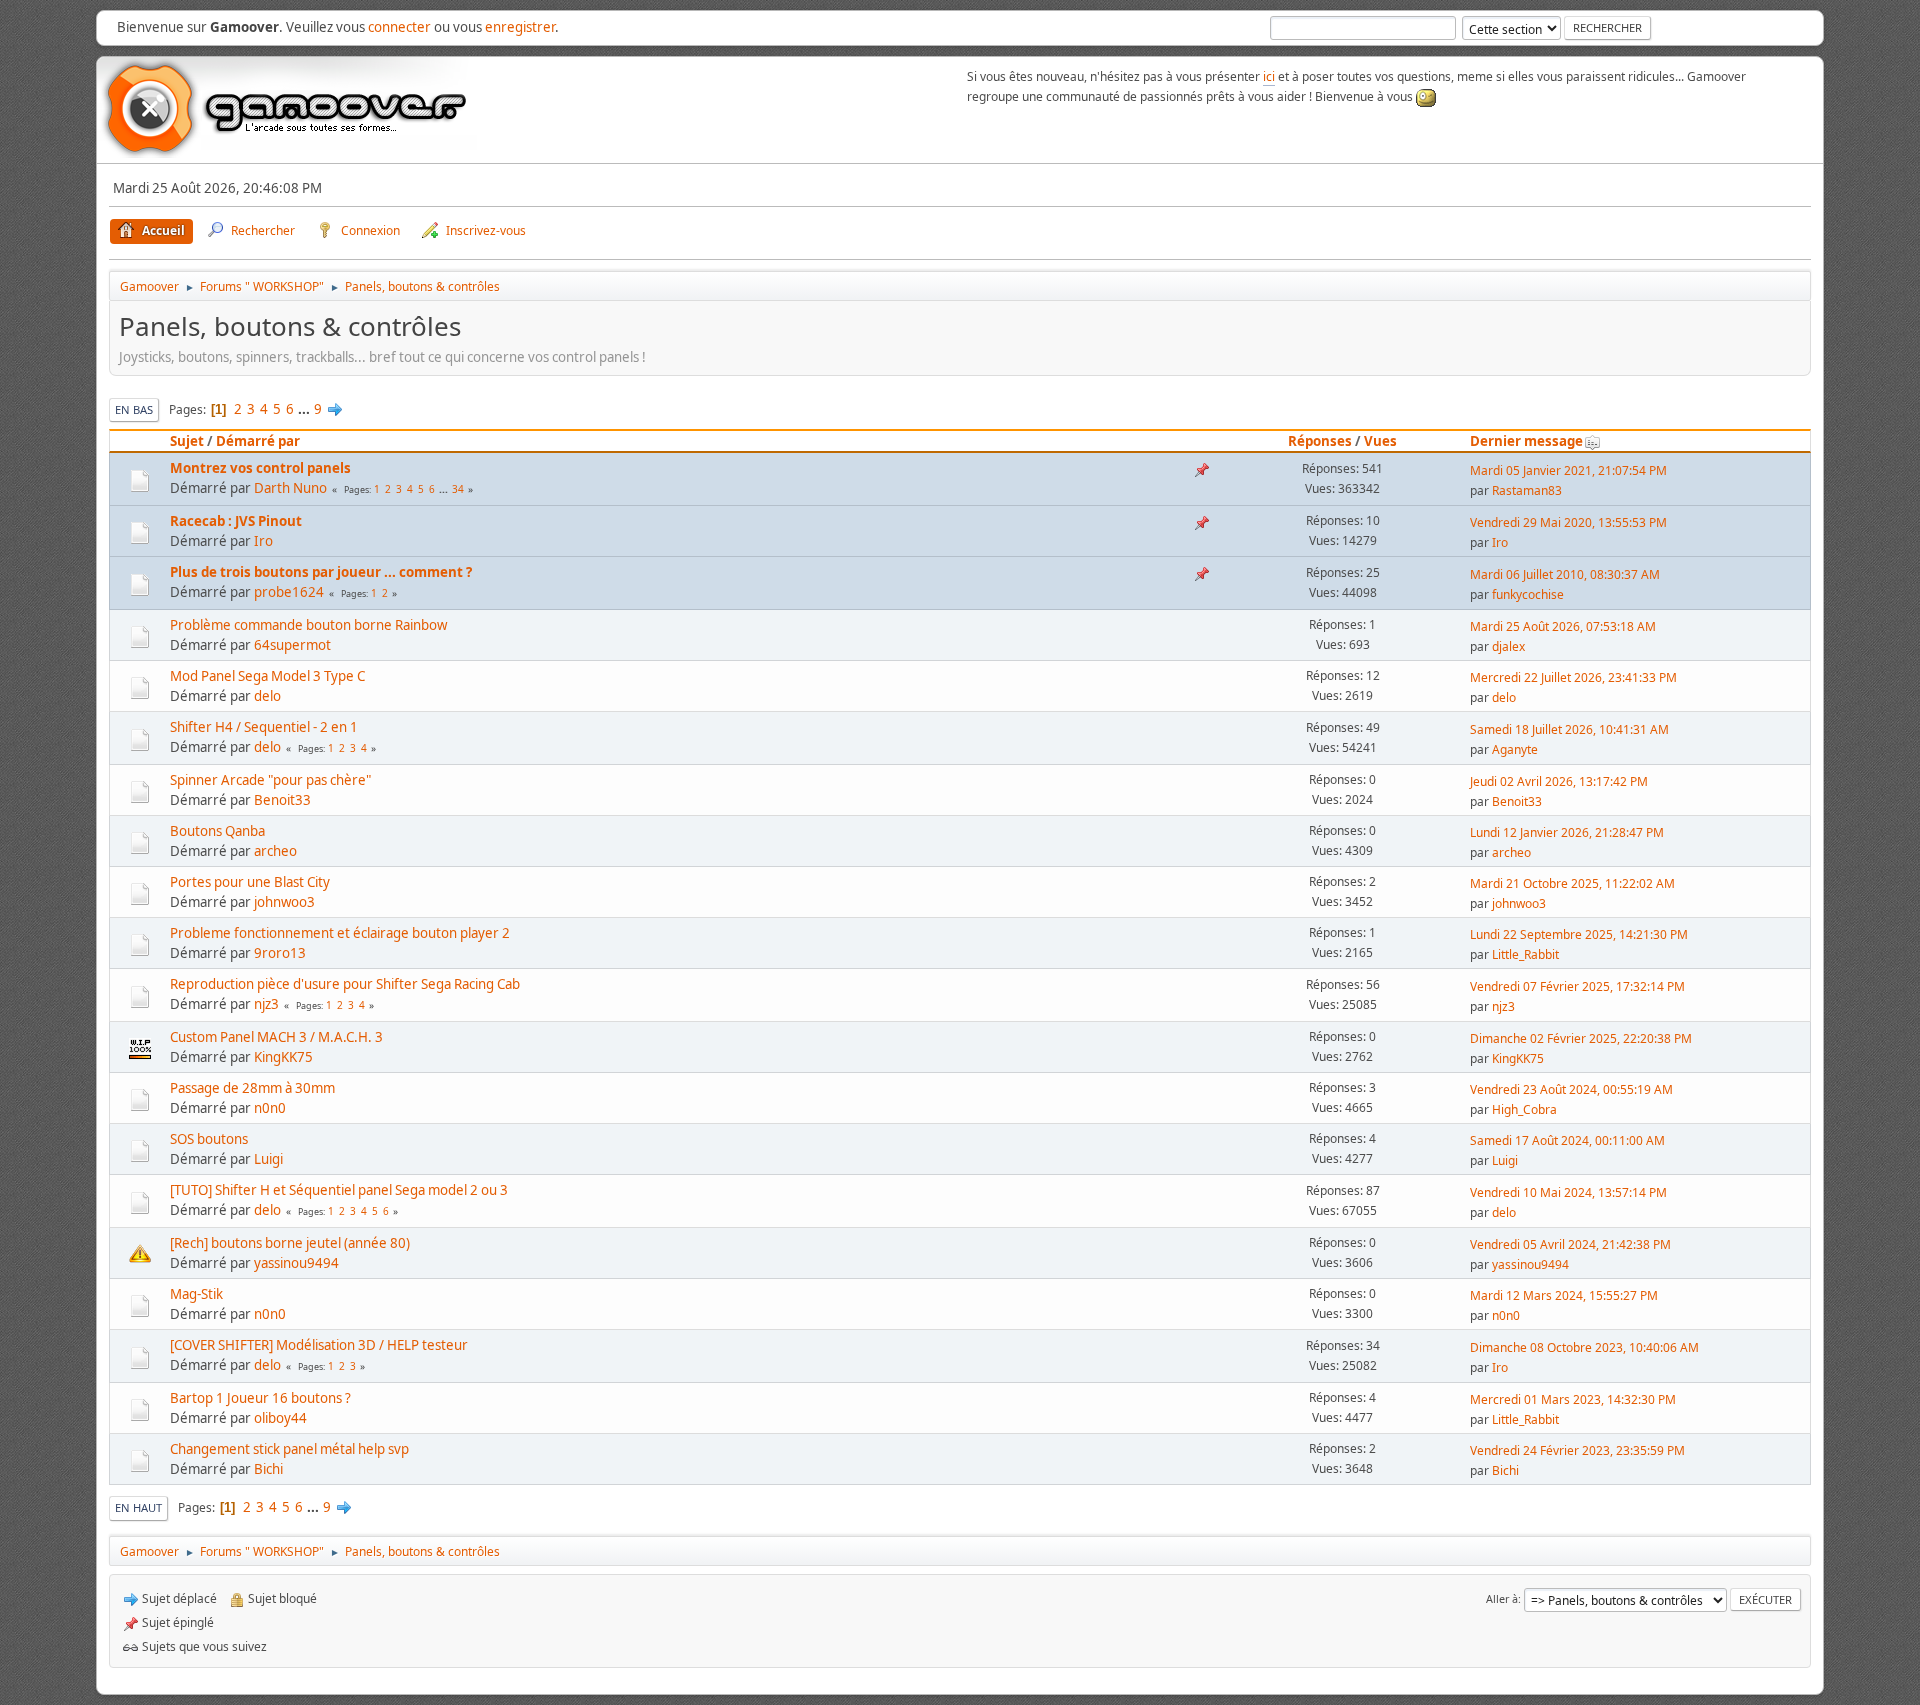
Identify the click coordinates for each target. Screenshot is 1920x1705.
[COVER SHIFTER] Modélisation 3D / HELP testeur (319, 1345)
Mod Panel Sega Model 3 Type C (267, 676)
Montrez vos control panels (260, 468)
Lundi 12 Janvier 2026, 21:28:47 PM (1567, 832)
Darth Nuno (290, 488)
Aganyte (1515, 749)
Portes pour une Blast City (250, 882)
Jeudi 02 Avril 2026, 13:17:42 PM (1559, 781)
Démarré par (258, 441)
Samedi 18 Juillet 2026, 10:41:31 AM (1569, 729)
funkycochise (1528, 594)
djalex (1508, 646)
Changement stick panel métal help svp (289, 1449)
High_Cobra (1524, 1109)
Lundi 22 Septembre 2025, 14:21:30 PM (1579, 934)
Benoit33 (282, 800)
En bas (134, 409)
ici (1269, 76)
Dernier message (1526, 441)
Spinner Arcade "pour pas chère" (270, 780)
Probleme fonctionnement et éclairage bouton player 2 (340, 933)
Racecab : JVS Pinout (236, 521)
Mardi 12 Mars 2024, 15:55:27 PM (1564, 1295)
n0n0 (270, 1108)
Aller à (1502, 1598)
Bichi (268, 1469)
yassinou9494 (296, 1263)
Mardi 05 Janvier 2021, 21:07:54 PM (1568, 470)
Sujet (187, 441)
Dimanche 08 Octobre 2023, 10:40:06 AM (1584, 1347)
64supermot (292, 645)
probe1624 (289, 592)
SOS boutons (209, 1139)
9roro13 (280, 953)
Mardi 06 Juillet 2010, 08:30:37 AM (1565, 574)
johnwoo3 (284, 902)
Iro (263, 541)
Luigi (268, 1159)
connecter (399, 27)
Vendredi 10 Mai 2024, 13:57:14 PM (1568, 1192)
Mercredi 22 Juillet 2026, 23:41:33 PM (1573, 677)
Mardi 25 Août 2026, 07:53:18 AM (1563, 626)
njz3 (266, 1004)
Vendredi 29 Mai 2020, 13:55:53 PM (1568, 522)
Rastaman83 (1527, 490)
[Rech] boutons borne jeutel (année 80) (290, 1243)
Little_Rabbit (1525, 954)
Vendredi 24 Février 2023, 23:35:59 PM (1577, 1450)
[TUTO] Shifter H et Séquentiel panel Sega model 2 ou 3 (339, 1190)
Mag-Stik (196, 1294)
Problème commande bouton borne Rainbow (308, 625)
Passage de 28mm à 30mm (252, 1088)
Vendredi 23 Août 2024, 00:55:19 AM (1571, 1089)
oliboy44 (280, 1418)
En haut (138, 1507)
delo (267, 696)
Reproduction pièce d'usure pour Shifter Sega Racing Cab (345, 984)
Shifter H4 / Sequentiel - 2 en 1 (264, 727)
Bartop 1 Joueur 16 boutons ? (260, 1398)
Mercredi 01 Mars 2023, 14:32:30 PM (1573, 1399)
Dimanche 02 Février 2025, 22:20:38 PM (1581, 1038)
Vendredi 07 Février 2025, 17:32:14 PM (1577, 986)
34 (458, 489)
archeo (275, 851)
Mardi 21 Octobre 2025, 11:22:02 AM (1572, 883)
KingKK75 (283, 1057)
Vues (1380, 441)
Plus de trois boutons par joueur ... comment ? (321, 572)
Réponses (1320, 441)
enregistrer (520, 27)
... (305, 409)
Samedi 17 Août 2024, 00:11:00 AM (1567, 1140)
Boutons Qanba (217, 831)
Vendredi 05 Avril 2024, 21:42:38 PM (1570, 1244)
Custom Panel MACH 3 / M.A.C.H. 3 (276, 1037)
